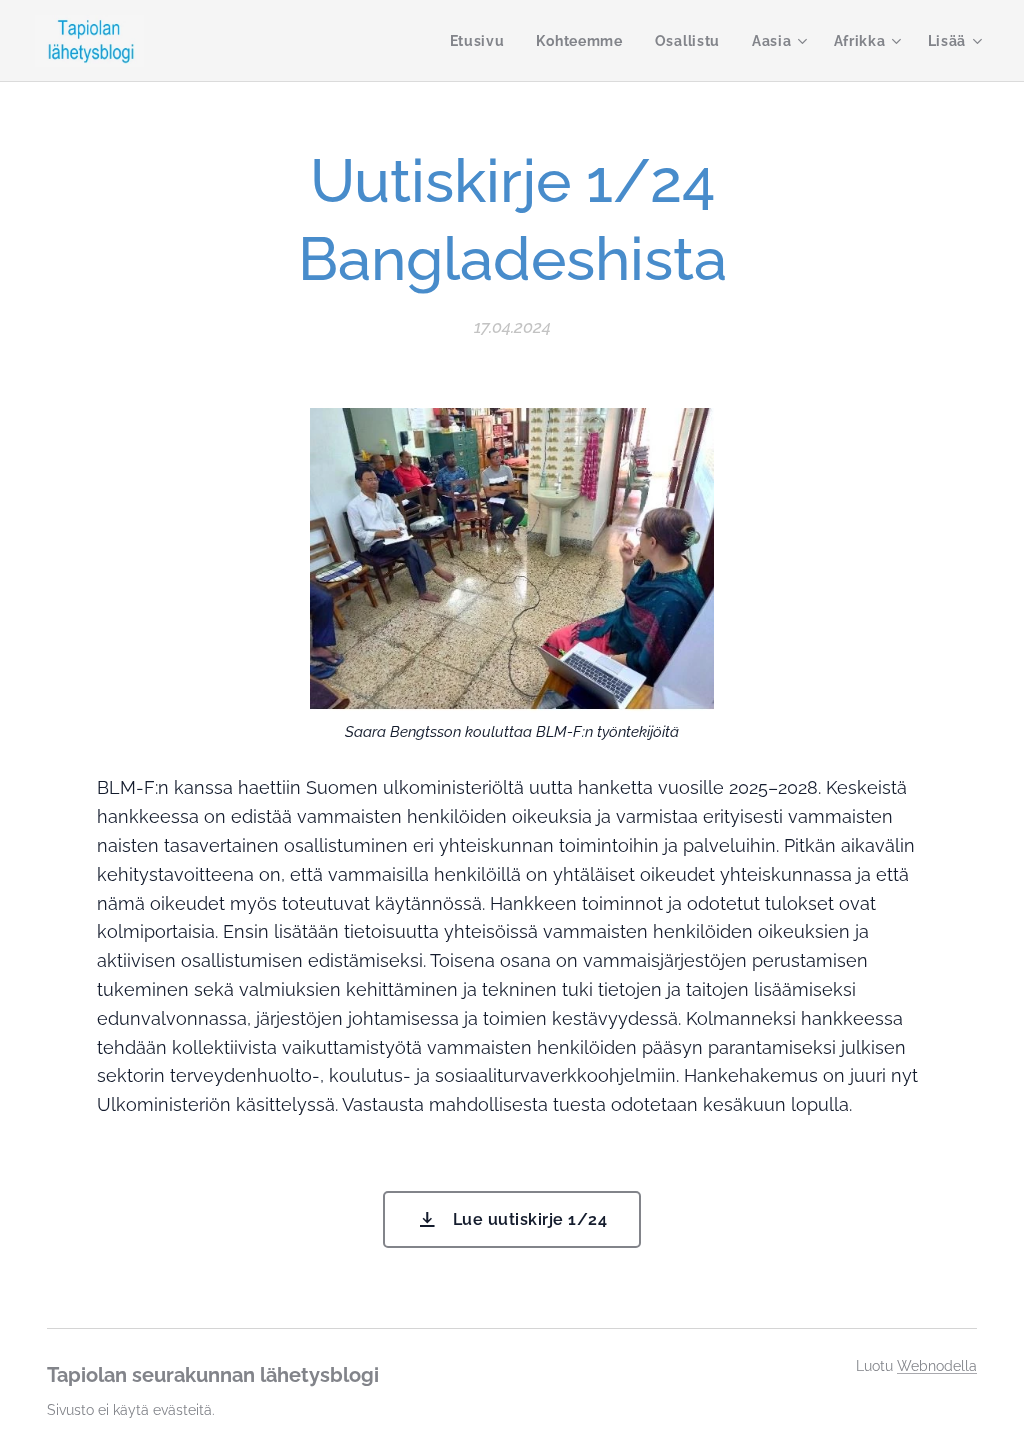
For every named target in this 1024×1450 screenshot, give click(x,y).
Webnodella (937, 1366)
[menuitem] (483, 41)
